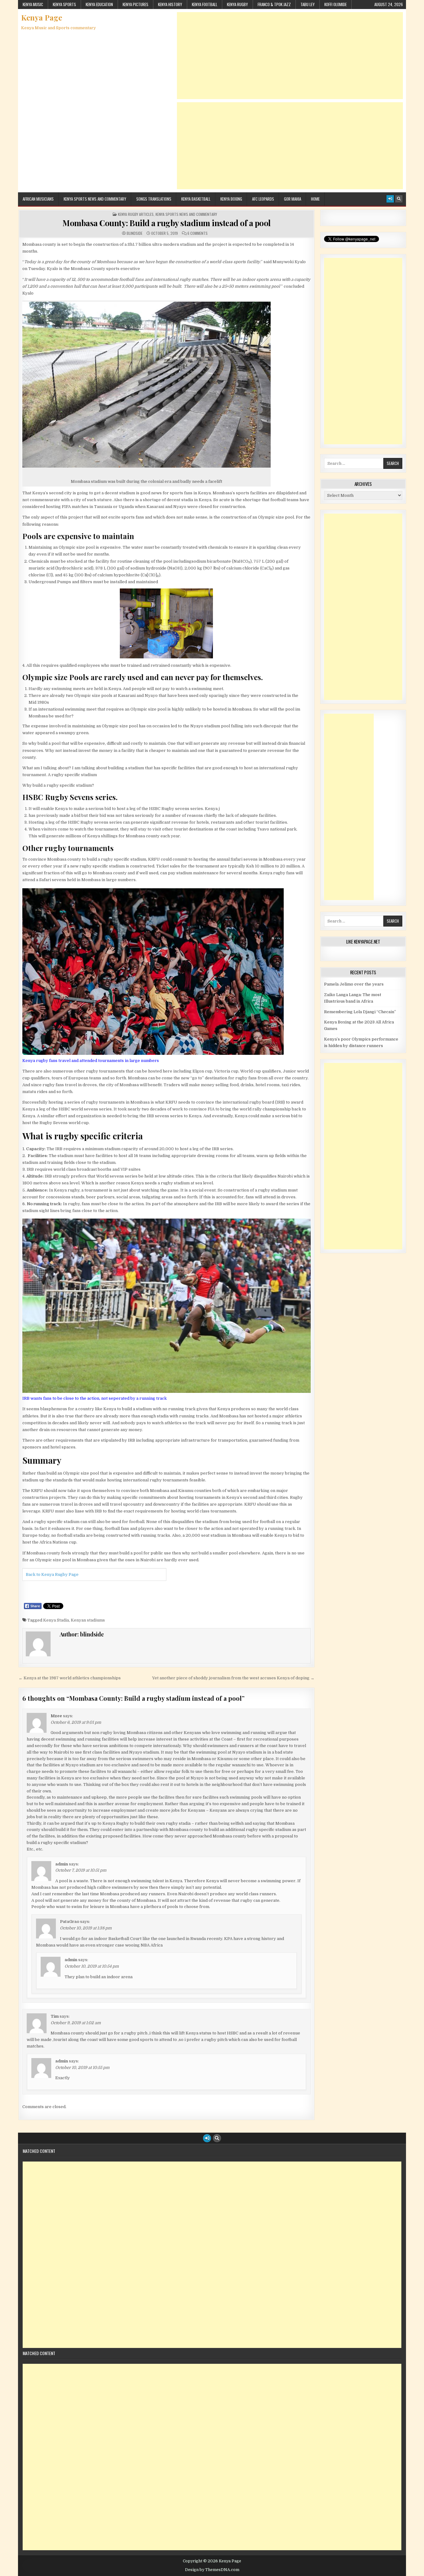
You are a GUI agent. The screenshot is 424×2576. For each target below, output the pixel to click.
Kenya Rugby (237, 4)
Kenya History (170, 4)
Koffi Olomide (336, 4)
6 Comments (198, 233)
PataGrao (70, 1922)
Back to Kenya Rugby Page (52, 1574)
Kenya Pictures (135, 4)
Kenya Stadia (56, 1620)
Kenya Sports (64, 4)
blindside (135, 233)
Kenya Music (33, 4)
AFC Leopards (263, 199)
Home (315, 199)
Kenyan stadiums (88, 1620)
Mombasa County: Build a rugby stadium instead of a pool (167, 223)
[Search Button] (399, 199)
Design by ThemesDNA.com (212, 2570)
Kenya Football (205, 4)
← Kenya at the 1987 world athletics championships (70, 1678)
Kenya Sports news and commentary (95, 199)
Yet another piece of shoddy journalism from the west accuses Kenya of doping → (233, 1678)
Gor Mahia (293, 199)
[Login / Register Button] (390, 199)
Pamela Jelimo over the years (354, 984)
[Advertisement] (290, 56)
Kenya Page (42, 17)
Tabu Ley (308, 4)
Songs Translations (154, 199)
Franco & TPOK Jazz (274, 4)
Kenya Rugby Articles (136, 214)
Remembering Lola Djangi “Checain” (360, 1012)
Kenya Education (99, 4)
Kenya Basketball (196, 199)
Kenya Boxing (231, 199)
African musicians (38, 199)
